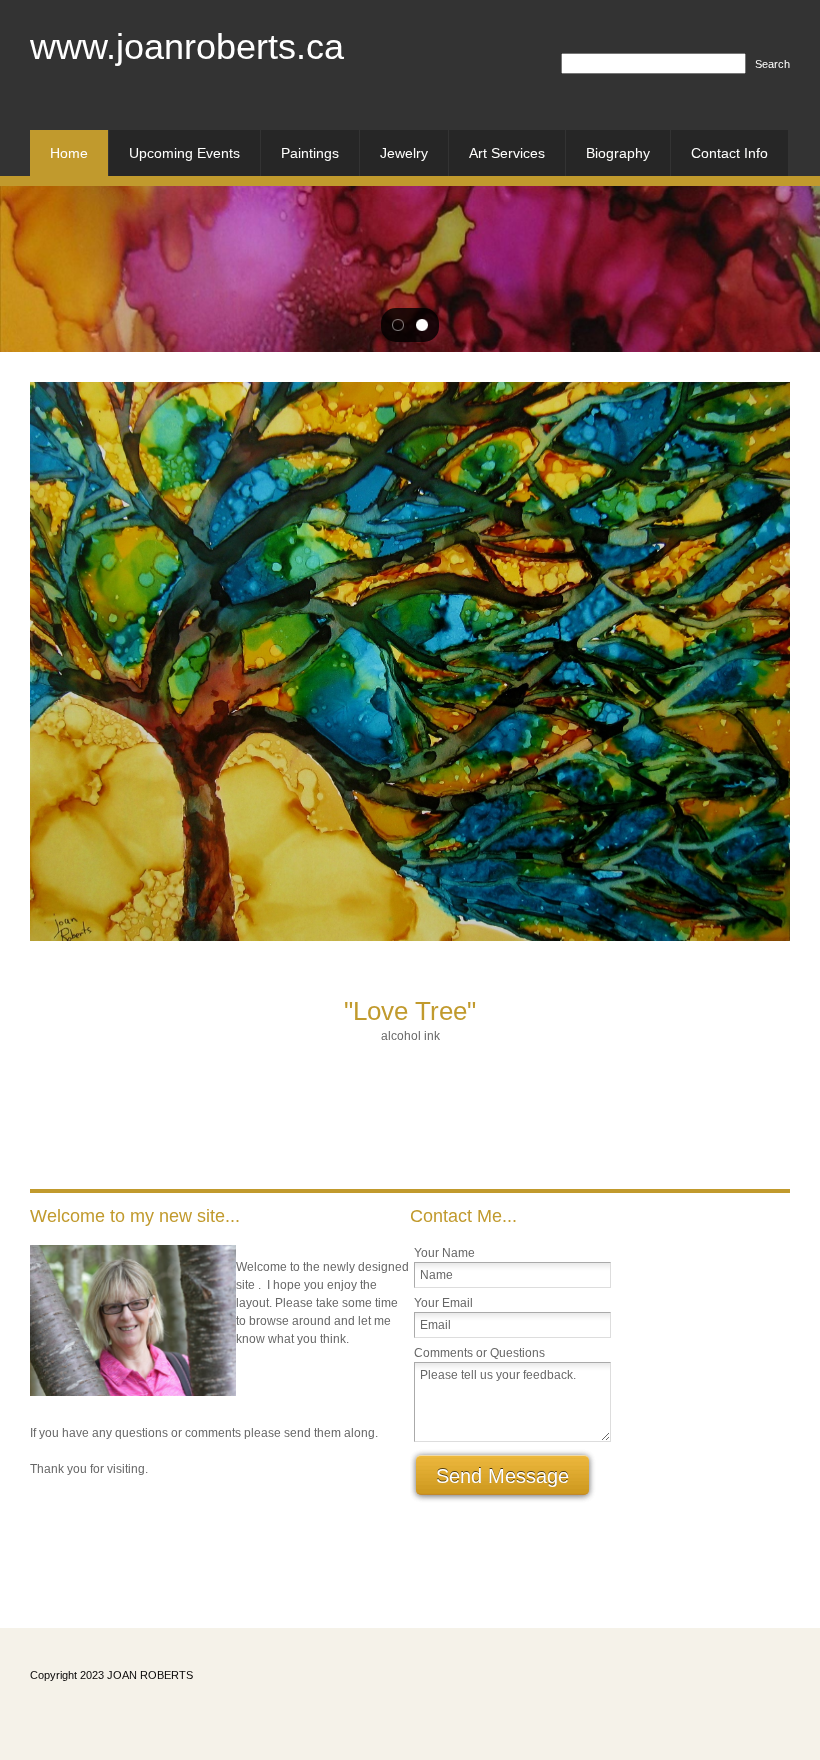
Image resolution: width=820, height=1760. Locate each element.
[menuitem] (69, 153)
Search (772, 64)
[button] (398, 325)
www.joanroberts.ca (187, 46)
